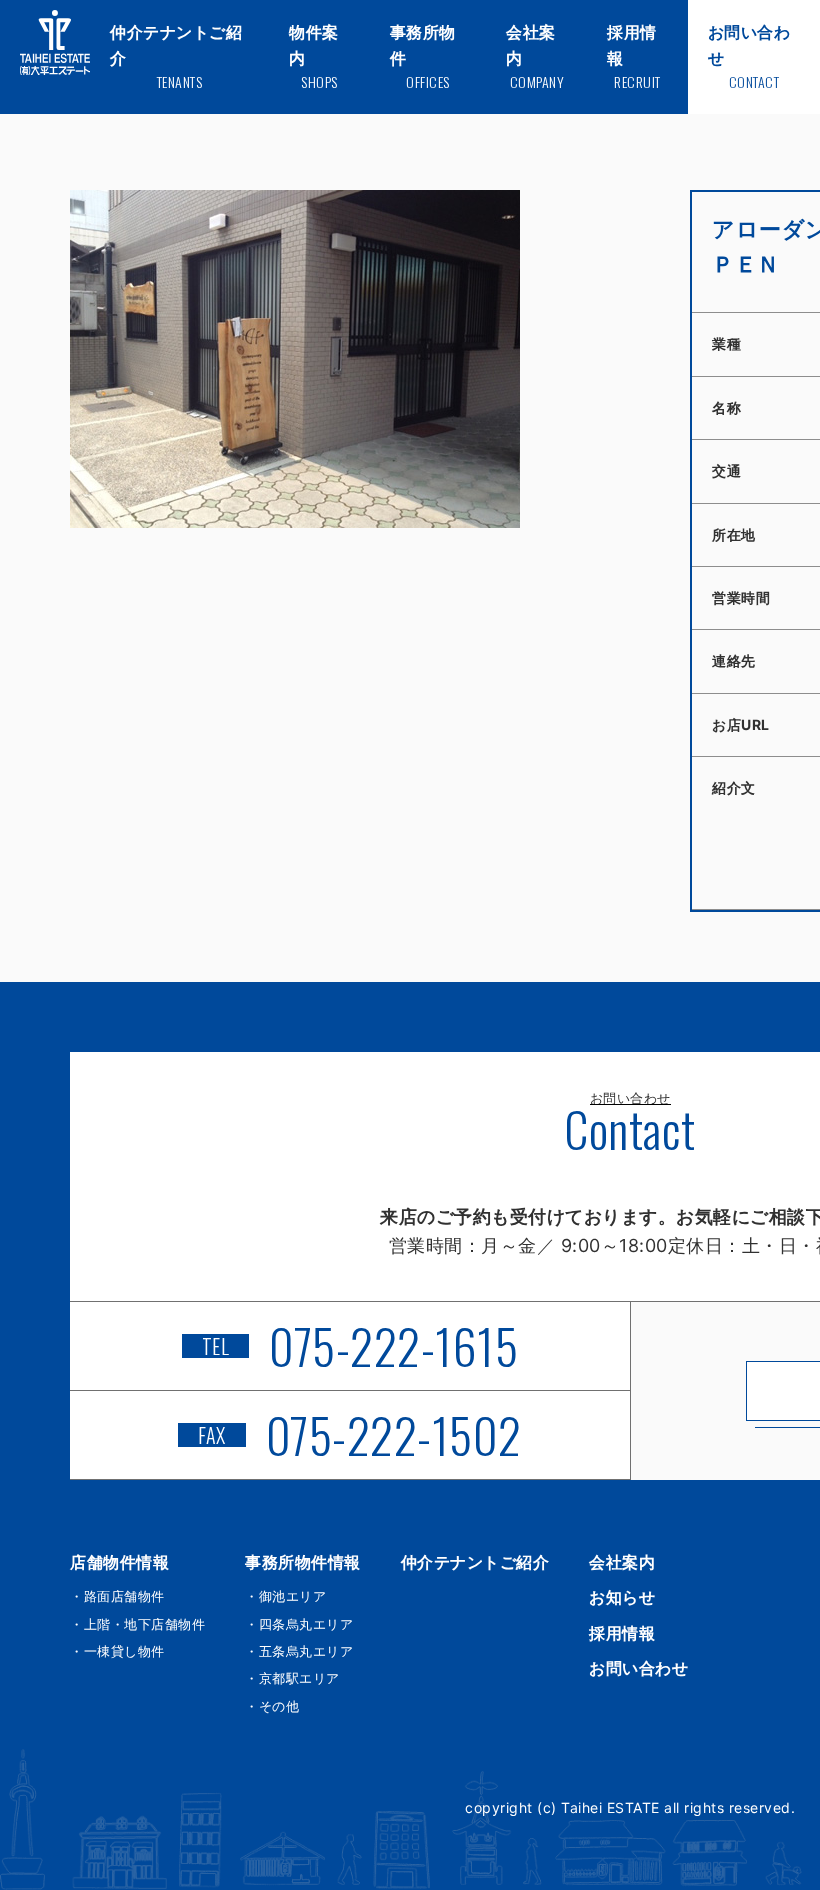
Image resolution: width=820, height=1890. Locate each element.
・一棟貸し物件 (117, 1651)
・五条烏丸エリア (299, 1651)
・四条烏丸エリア (299, 1624)
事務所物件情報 (303, 1562)
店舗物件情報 (119, 1562)
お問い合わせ (638, 1668)
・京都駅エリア (292, 1678)
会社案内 (622, 1562)
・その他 (272, 1706)
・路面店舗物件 (117, 1596)
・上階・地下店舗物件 (137, 1624)
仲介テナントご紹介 (475, 1562)
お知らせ (622, 1597)
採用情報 (622, 1633)
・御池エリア (285, 1596)
